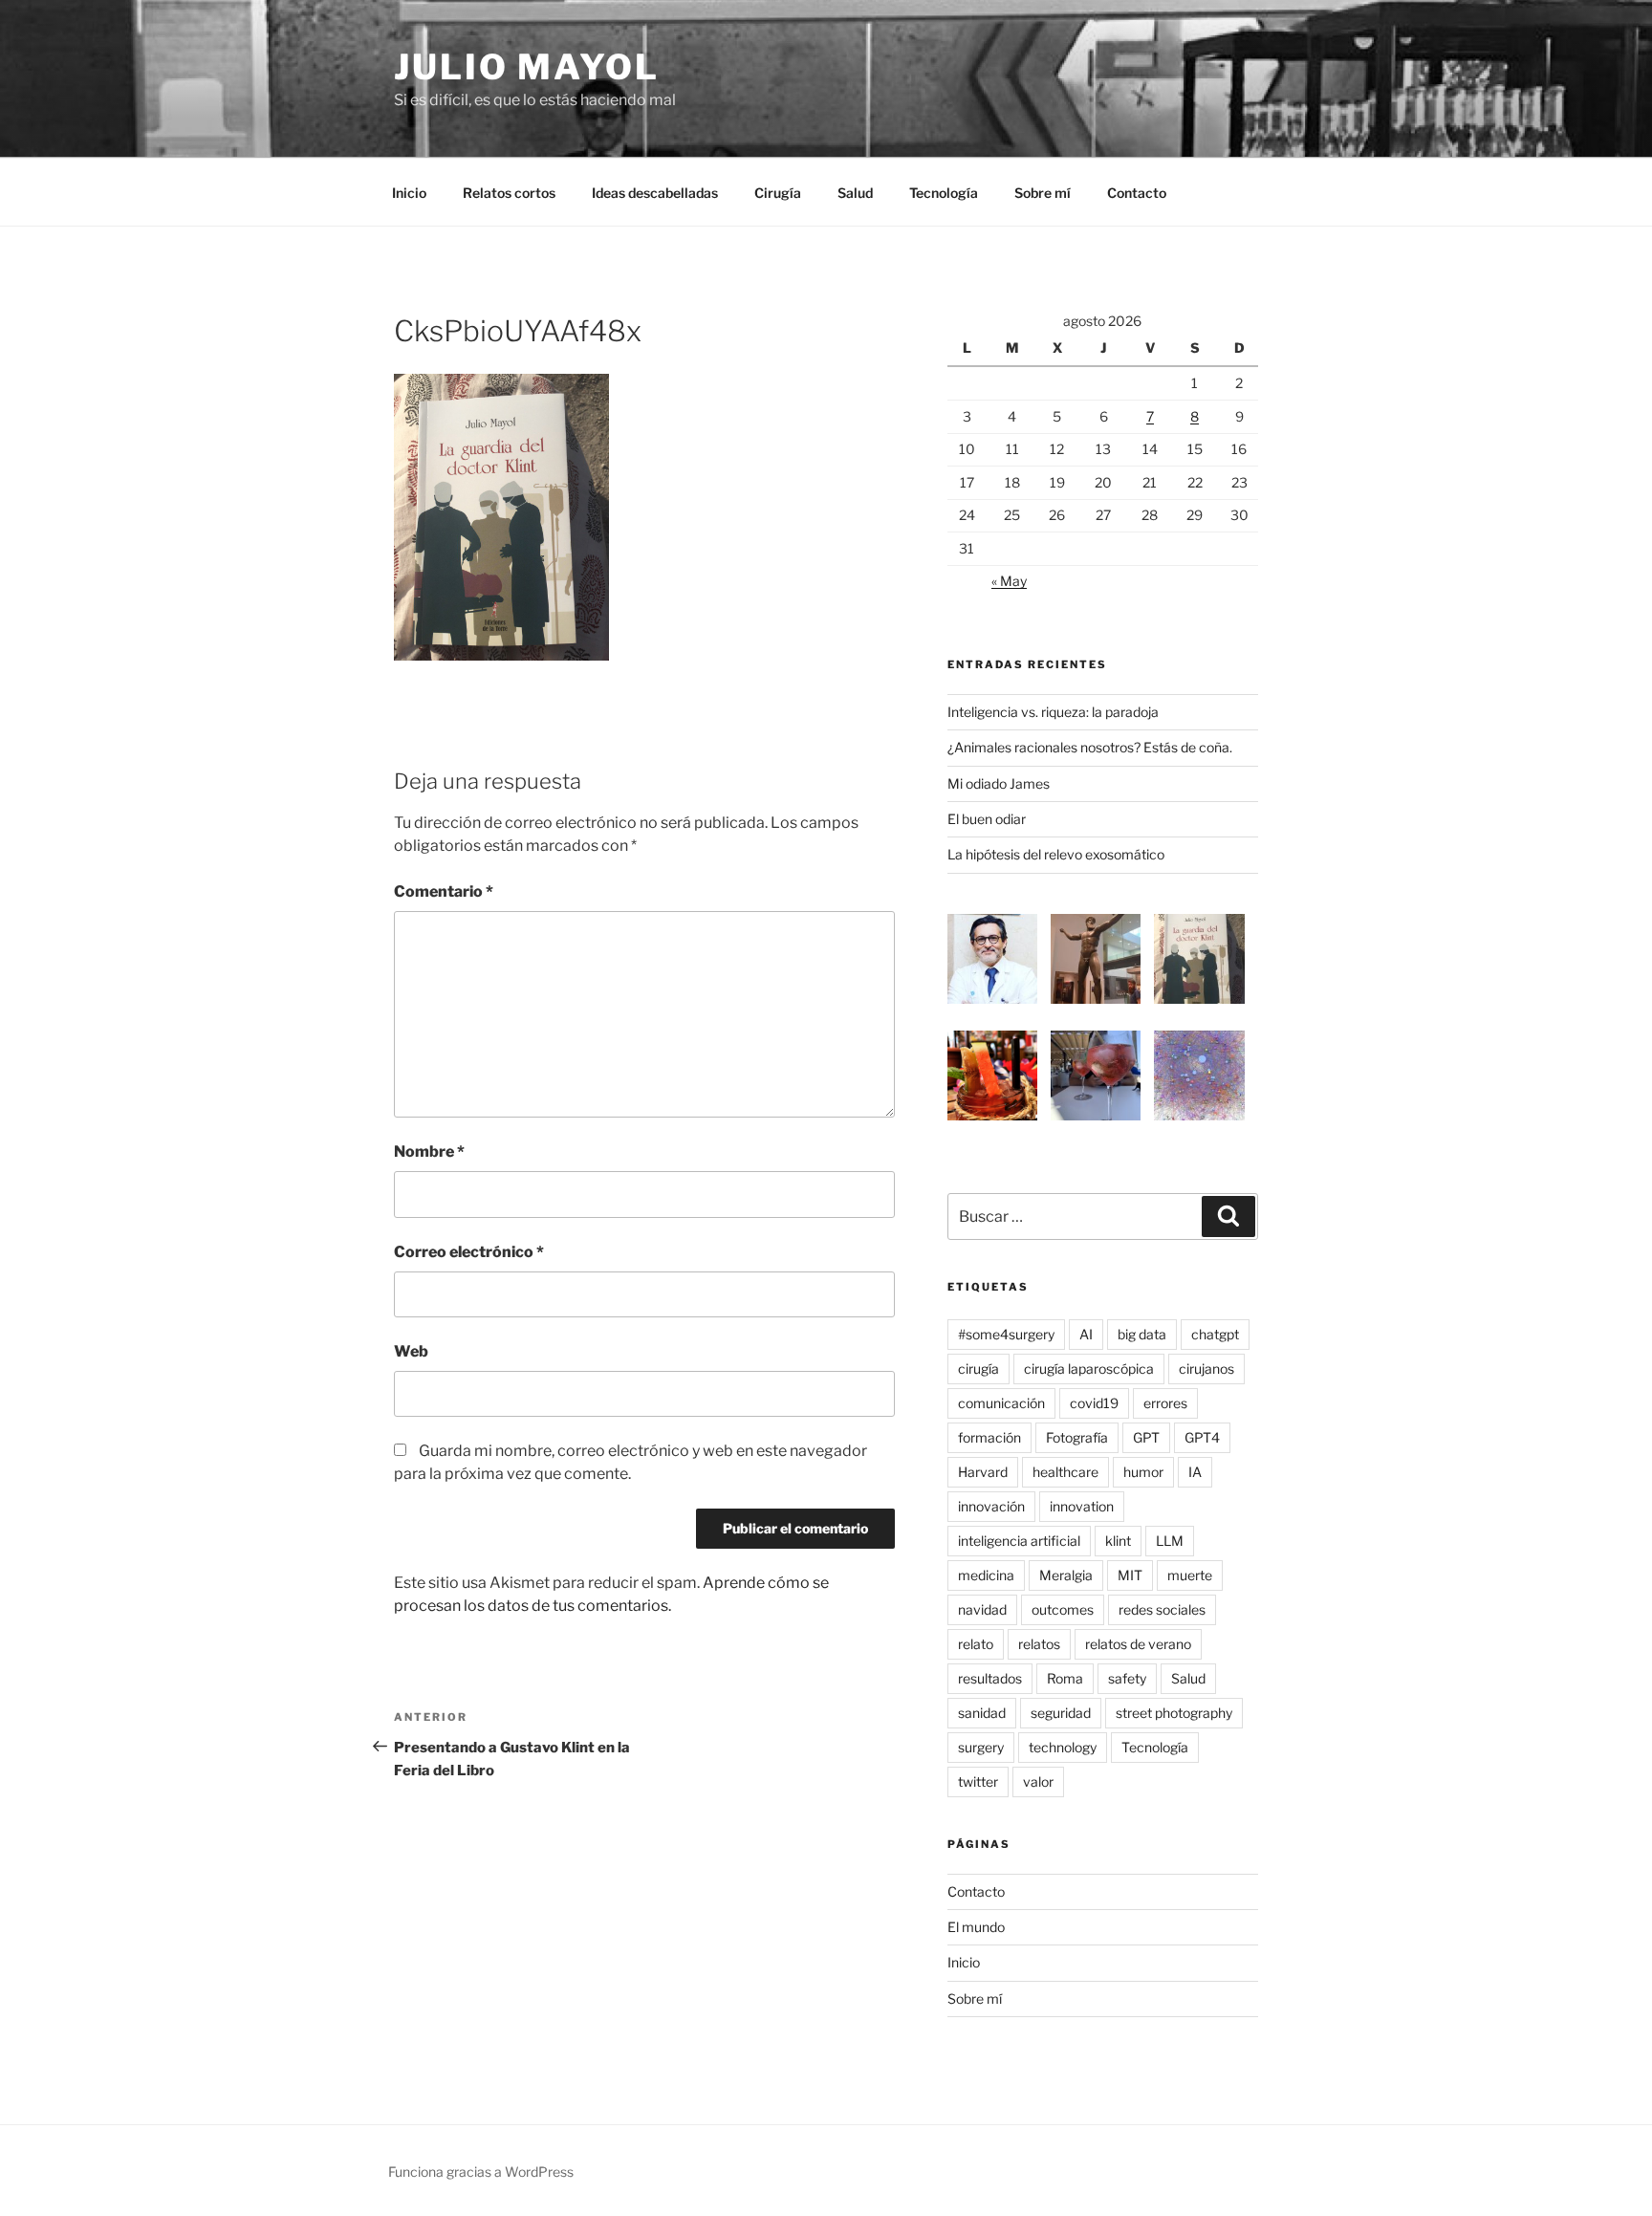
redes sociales (1162, 1609)
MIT (1130, 1575)
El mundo (976, 1927)
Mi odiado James (999, 783)
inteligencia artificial (1019, 1541)
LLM (1170, 1541)
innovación (991, 1506)
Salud (855, 193)
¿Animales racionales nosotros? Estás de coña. (1090, 747)
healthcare (1065, 1472)
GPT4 (1202, 1437)
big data (1142, 1334)
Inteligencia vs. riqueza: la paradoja (1053, 712)
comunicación (1001, 1403)
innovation (1082, 1506)
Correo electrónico (469, 1252)
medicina (986, 1575)
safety (1127, 1678)
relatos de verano (1138, 1644)
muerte (1190, 1575)
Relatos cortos (509, 193)
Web (411, 1351)
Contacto (1137, 193)
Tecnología (944, 193)
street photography (1174, 1713)
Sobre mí (1043, 193)
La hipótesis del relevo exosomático (1056, 854)
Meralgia (1066, 1575)
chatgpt (1215, 1334)
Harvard (983, 1472)
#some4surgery (1006, 1334)
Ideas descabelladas (655, 193)
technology (1063, 1747)
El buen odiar (987, 819)
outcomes (1063, 1609)
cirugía (978, 1369)
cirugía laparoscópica (1089, 1369)
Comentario (444, 891)
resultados (990, 1678)
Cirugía (778, 193)
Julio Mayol (527, 67)
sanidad (982, 1713)
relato (976, 1644)
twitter (978, 1781)
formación (989, 1437)
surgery (981, 1747)
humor (1143, 1472)
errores (1165, 1403)
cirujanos (1206, 1369)
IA (1195, 1472)
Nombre (429, 1151)
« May (1009, 581)
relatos (1039, 1644)
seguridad (1061, 1713)
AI (1086, 1334)
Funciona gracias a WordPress (481, 2172)
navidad (982, 1609)
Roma (1065, 1678)
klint (1118, 1541)
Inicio (409, 193)
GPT (1146, 1437)
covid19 (1094, 1403)
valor (1038, 1781)
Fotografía (1077, 1437)
